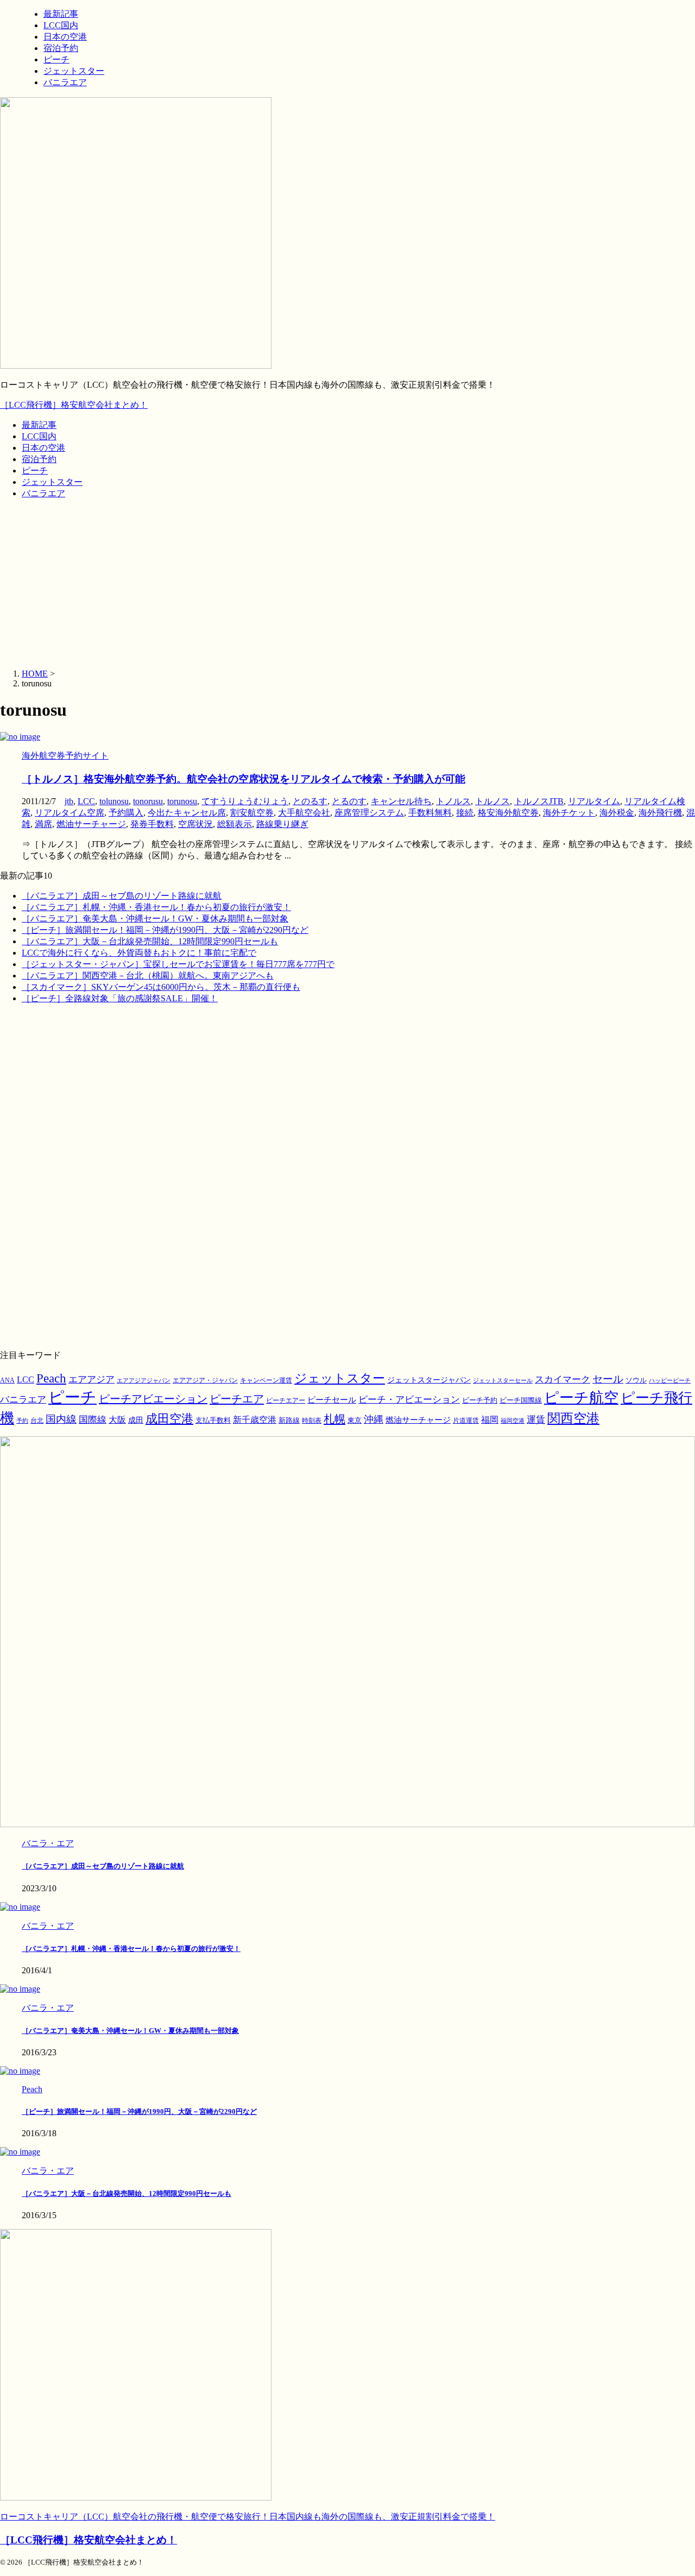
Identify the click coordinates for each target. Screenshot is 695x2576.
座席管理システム (369, 813)
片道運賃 (466, 1420)
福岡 (490, 1420)
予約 (22, 1420)
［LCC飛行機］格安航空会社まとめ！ (74, 405)
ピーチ (35, 471)
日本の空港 (43, 448)
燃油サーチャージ (91, 824)
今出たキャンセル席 (187, 813)
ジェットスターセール (503, 1381)
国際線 (93, 1420)
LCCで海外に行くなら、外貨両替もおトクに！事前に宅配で (139, 953)
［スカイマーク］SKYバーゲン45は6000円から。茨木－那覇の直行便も (161, 987)
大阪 (117, 1420)
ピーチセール (332, 1400)
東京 (355, 1420)
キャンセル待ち (401, 801)
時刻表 (312, 1420)
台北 (37, 1420)
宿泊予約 (39, 459)
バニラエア (43, 493)
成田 (136, 1420)
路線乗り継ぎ (282, 824)
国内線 (61, 1419)
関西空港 (573, 1418)
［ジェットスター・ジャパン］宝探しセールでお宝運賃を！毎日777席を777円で (178, 964)
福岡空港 (513, 1421)
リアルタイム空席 (69, 813)
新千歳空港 (255, 1420)
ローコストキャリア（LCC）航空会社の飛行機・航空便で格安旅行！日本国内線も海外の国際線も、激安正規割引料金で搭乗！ (248, 2517)
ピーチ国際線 (521, 1400)
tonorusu (148, 801)
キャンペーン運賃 (266, 1381)
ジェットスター (52, 482)
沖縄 (374, 1419)
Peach (51, 1378)
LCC (86, 801)
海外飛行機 (660, 813)
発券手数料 (152, 824)
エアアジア (91, 1379)
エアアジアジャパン (144, 1381)
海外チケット (569, 813)
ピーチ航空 (581, 1398)
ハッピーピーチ (670, 1381)
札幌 (334, 1419)
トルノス (492, 801)
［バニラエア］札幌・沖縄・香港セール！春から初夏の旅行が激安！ (156, 907)
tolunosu (114, 801)
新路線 (289, 1420)
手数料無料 (430, 813)
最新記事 (39, 425)
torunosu (182, 801)
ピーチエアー (286, 1400)
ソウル (636, 1380)
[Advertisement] (347, 584)
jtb (69, 801)
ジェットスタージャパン (429, 1380)
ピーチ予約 (480, 1400)
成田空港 (169, 1419)
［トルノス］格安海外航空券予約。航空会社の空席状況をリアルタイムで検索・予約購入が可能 (244, 779)
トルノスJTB (539, 801)
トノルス (453, 801)
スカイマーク (563, 1379)
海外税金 (617, 813)
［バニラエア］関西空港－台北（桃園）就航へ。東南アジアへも (148, 976)
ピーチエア (237, 1399)
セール (608, 1379)
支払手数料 (213, 1420)
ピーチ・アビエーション (409, 1400)
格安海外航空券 (508, 813)
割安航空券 (252, 813)
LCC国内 (39, 436)
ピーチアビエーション (153, 1399)
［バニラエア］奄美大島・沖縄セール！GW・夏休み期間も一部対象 (155, 918)
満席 (43, 824)
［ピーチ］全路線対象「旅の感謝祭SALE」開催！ (120, 998)
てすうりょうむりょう (245, 801)
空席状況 (195, 824)
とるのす (349, 801)
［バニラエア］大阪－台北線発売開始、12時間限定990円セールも (150, 941)
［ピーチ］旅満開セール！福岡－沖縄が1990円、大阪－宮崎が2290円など (165, 930)
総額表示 (235, 824)
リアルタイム (594, 801)
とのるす (310, 801)
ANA (7, 1380)
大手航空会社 (304, 813)
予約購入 (126, 813)
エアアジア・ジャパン (205, 1381)
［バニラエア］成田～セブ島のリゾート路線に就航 (122, 896)
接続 (465, 813)
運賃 (536, 1420)
